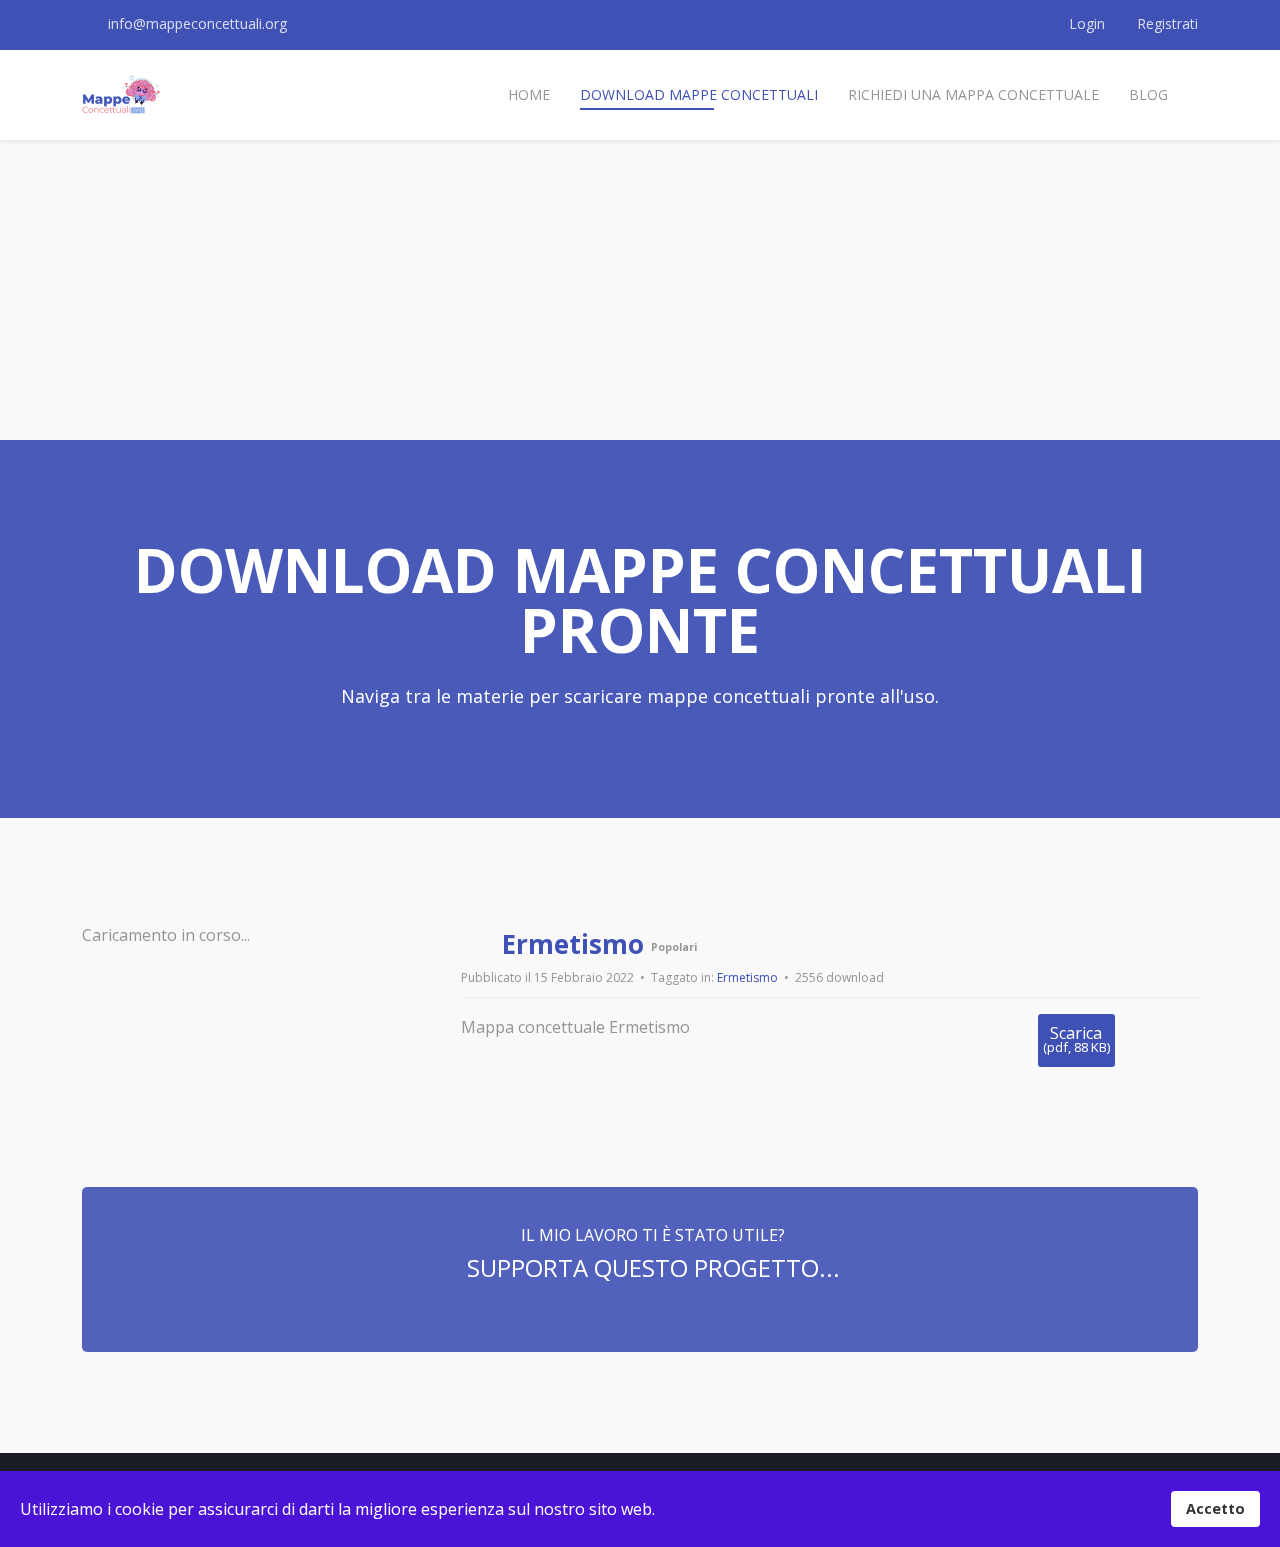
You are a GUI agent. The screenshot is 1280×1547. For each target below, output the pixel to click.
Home (529, 94)
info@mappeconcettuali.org (197, 23)
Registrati (1165, 23)
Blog (1148, 94)
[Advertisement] (640, 290)
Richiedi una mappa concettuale (973, 94)
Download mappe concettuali (699, 94)
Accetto (1215, 1508)
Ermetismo (747, 977)
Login (1087, 23)
